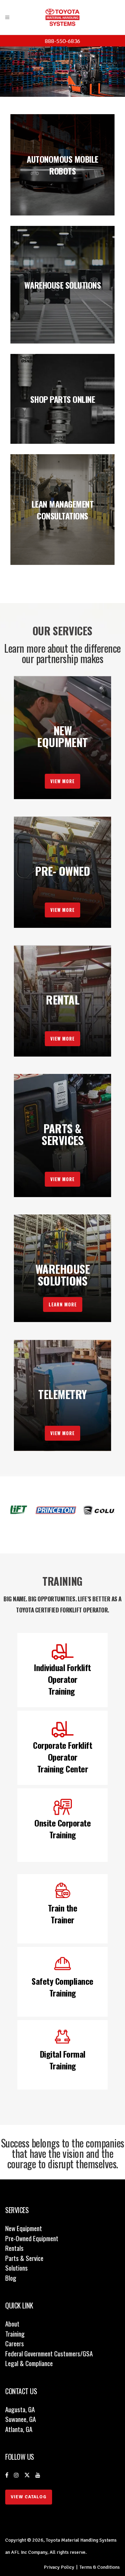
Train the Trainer (63, 1914)
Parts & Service (24, 2258)
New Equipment (24, 2228)
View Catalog (29, 2497)
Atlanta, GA (19, 2429)
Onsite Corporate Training (62, 1829)
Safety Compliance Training (62, 1987)
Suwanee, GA (20, 2419)
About (12, 2323)
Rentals (14, 2248)
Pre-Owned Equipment (32, 2238)
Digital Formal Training (63, 2060)
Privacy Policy (59, 2567)
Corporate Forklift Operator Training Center (62, 1757)
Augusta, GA (20, 2409)
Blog (11, 2278)
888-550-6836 (62, 41)
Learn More (63, 1304)
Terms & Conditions (100, 2567)
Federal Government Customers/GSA (49, 2353)
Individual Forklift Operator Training (62, 1679)
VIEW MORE (62, 781)
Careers (15, 2343)
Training (15, 2333)
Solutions (16, 2268)
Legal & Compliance (29, 2363)
